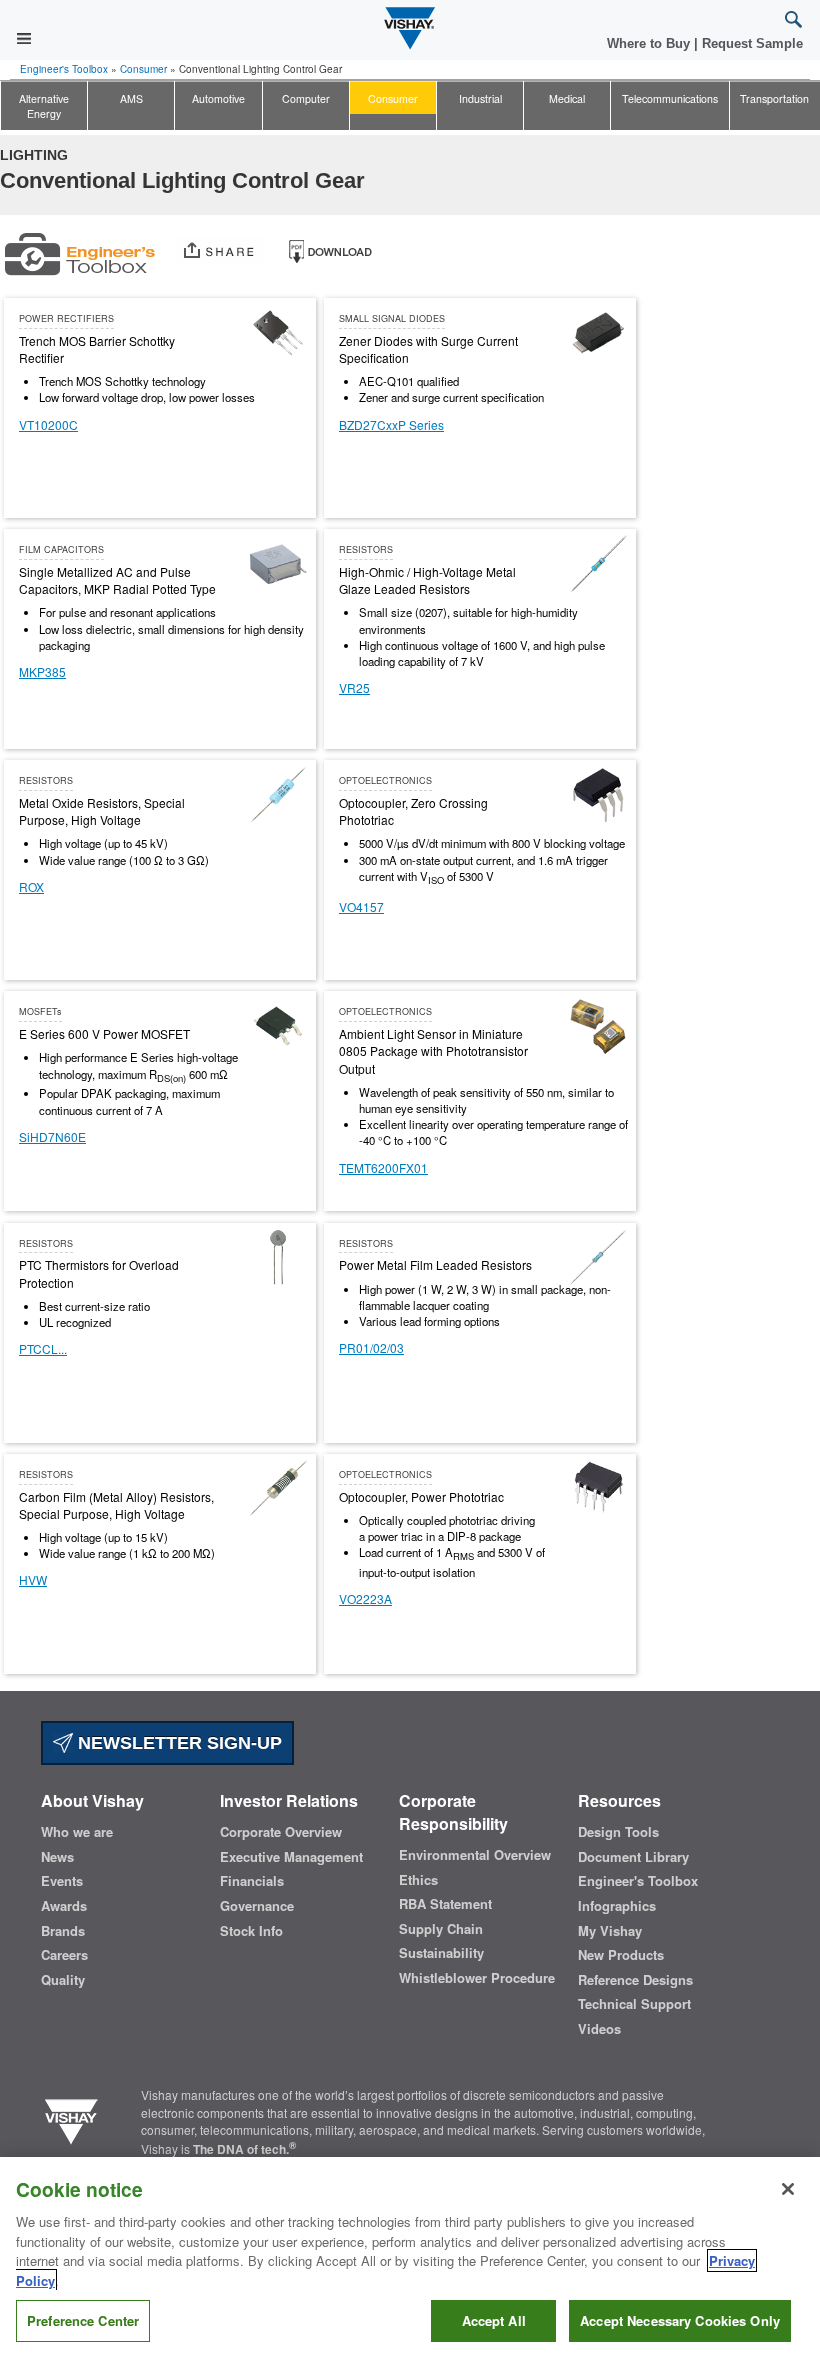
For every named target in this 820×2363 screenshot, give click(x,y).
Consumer (143, 69)
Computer (306, 98)
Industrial (480, 98)
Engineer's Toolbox (64, 69)
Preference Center (83, 2320)
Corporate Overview (281, 1832)
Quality (63, 1980)
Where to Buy (650, 43)
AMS (131, 98)
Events (62, 1881)
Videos (599, 2029)
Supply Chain (441, 1929)
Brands (63, 1931)
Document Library (633, 1857)
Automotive (218, 98)
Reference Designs (635, 1980)
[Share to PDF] (330, 248)
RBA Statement (445, 1904)
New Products (621, 1955)
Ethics (418, 1880)
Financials (252, 1881)
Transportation (774, 98)
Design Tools (618, 1832)
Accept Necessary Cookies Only (680, 2320)
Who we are (77, 1832)
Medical (567, 98)
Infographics (617, 1906)
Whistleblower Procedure (477, 1978)
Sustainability (441, 1953)
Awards (64, 1906)
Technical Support (634, 2004)
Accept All (494, 2320)
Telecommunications (670, 98)
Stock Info (251, 1931)
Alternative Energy (44, 106)
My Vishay (610, 1931)
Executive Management (291, 1857)
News (57, 1857)
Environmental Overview (475, 1855)
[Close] (788, 2189)
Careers (64, 1955)
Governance (257, 1906)
